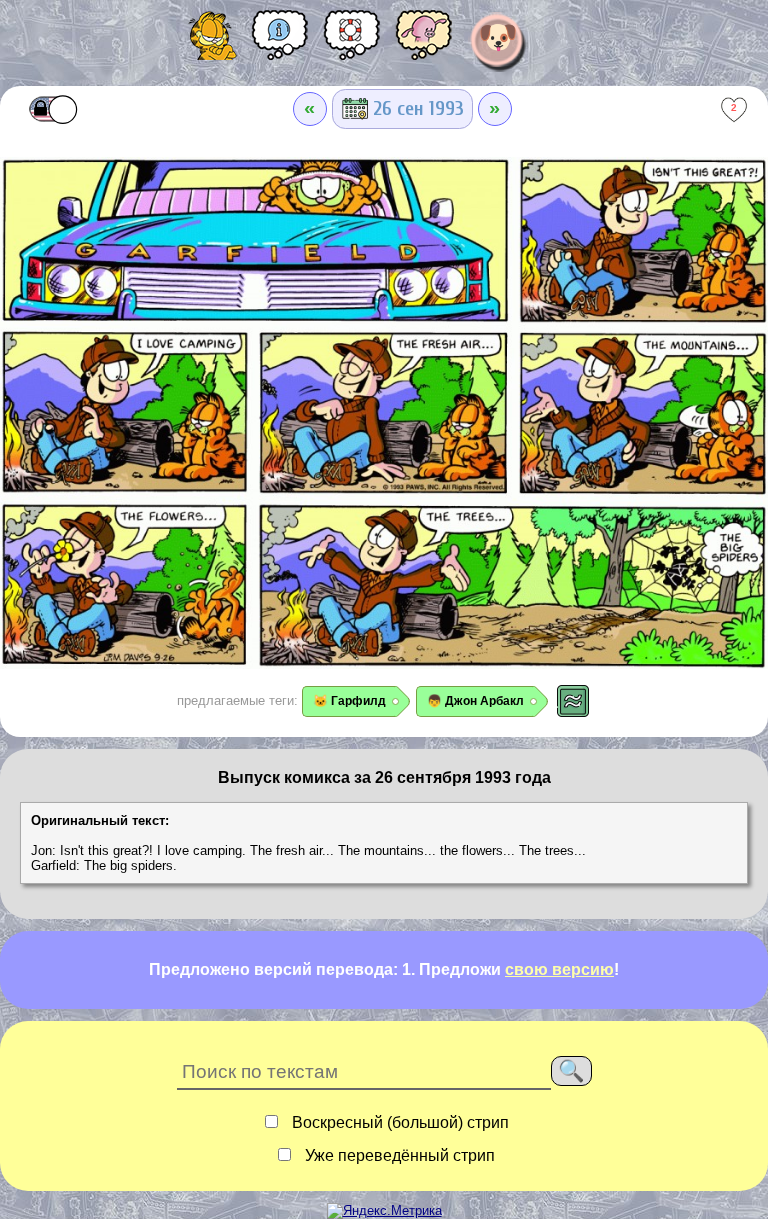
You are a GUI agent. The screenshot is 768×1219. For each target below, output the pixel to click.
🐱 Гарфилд (349, 701)
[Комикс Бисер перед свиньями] (424, 42)
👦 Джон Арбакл (475, 701)
